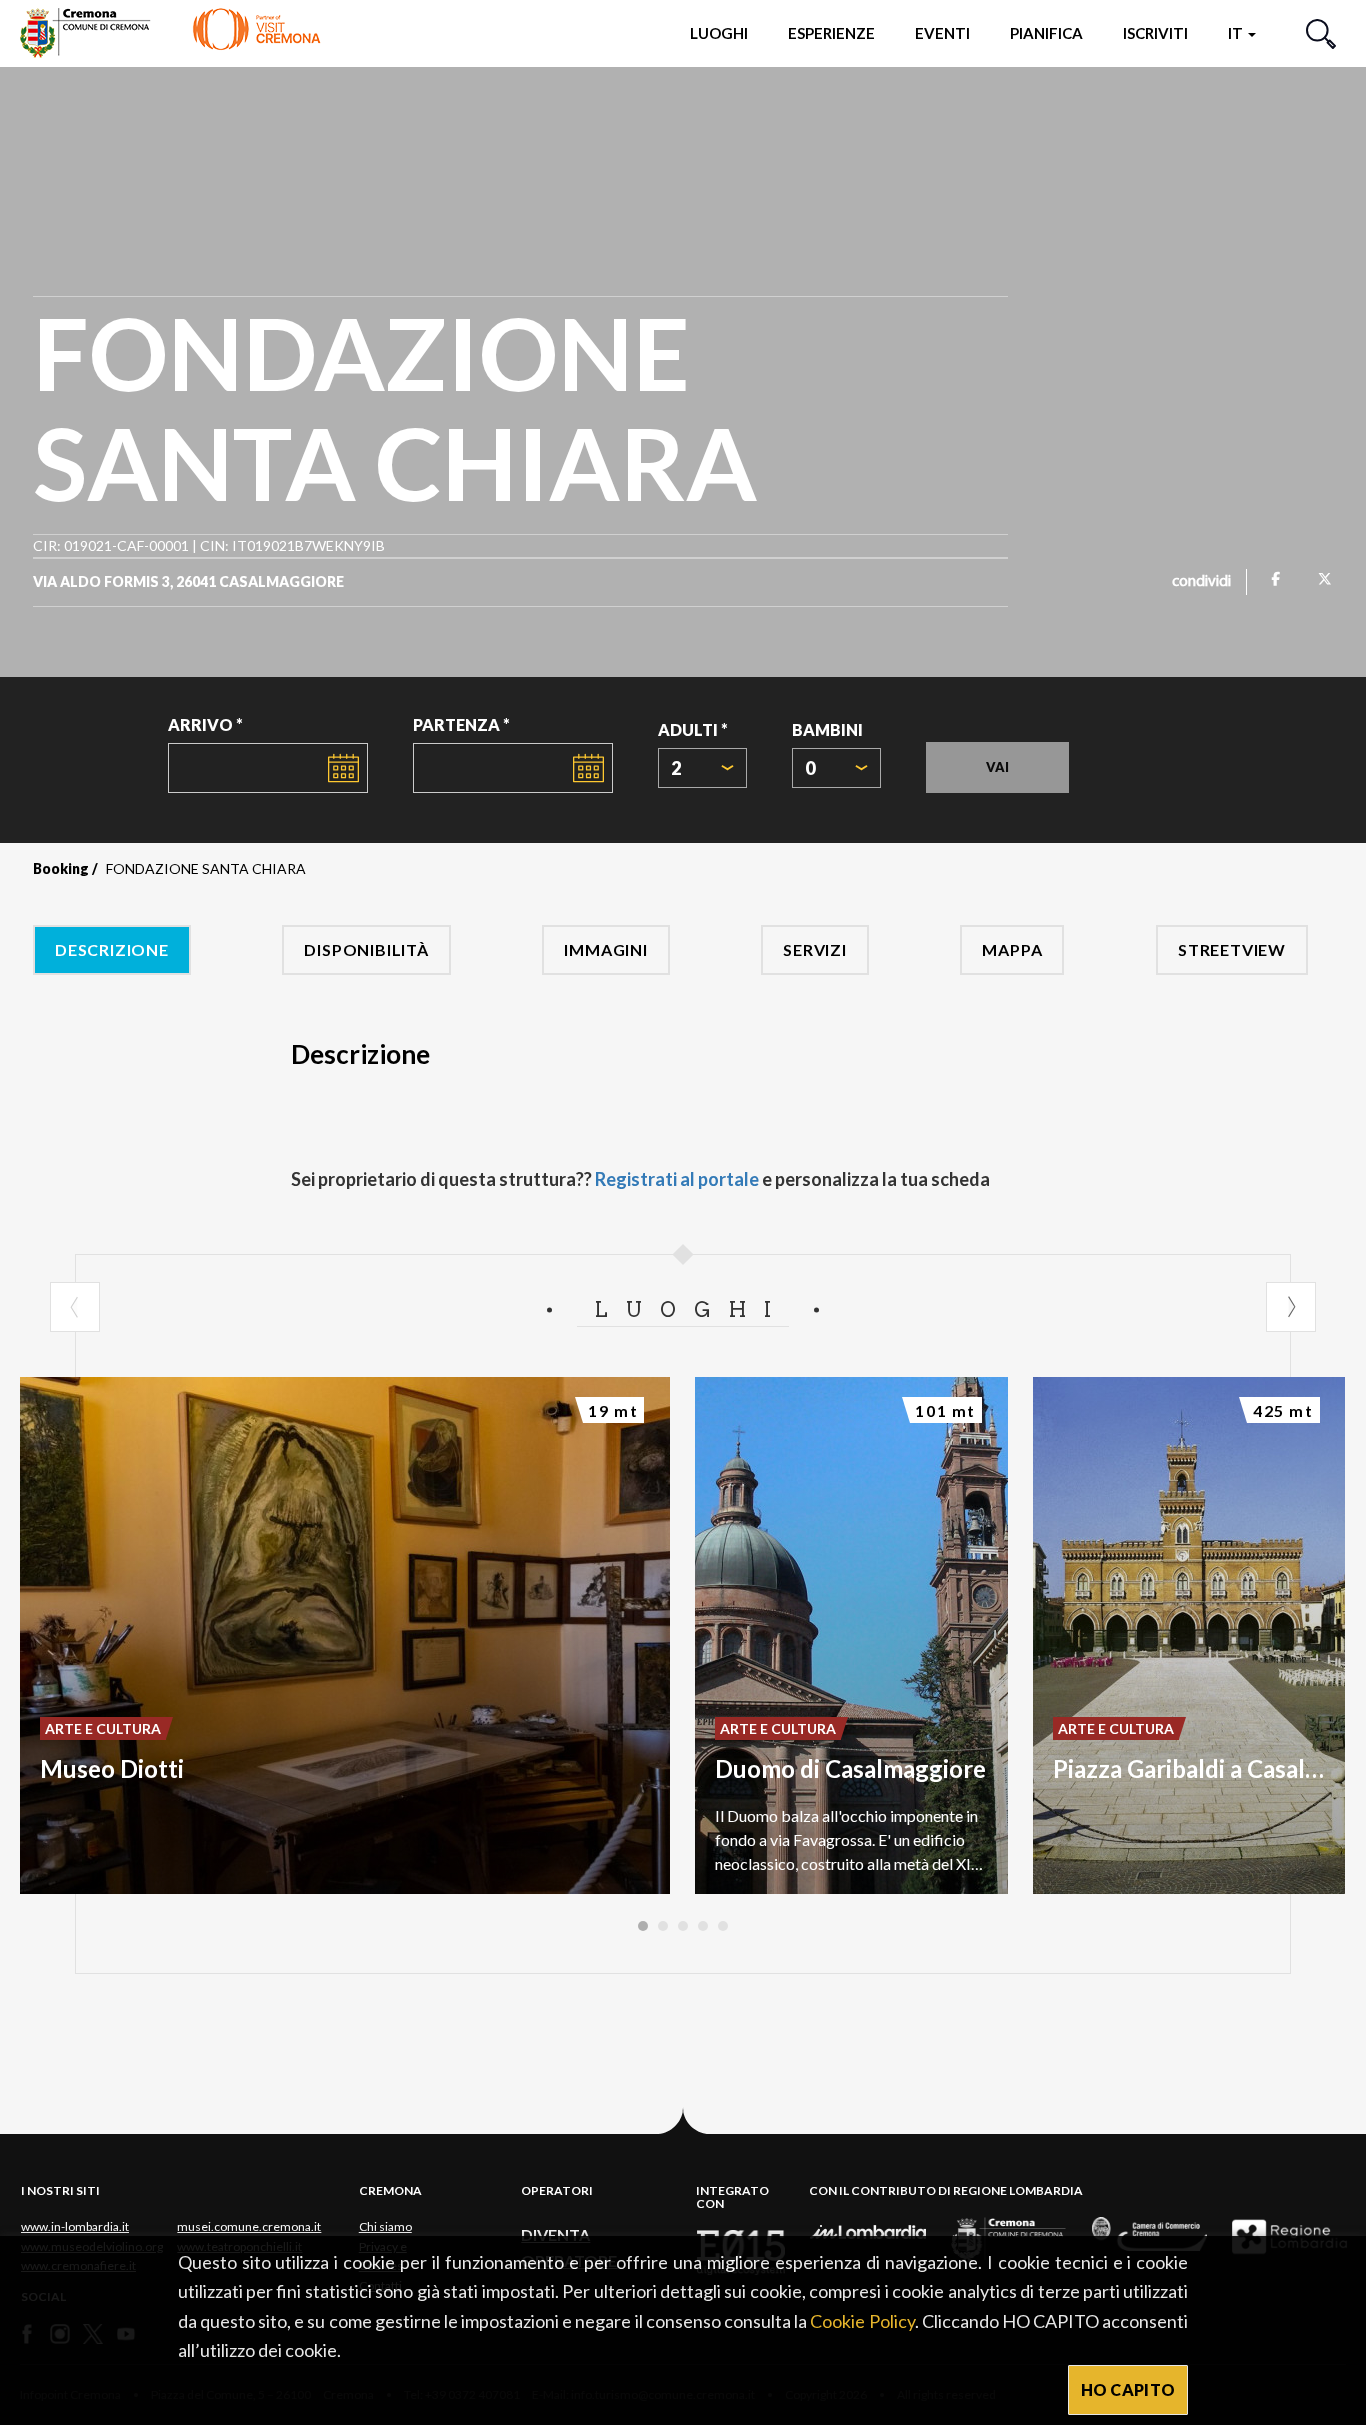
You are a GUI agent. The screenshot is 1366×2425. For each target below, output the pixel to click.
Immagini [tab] (605, 949)
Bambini (827, 729)
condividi (1201, 582)
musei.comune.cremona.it (249, 2226)
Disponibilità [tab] (366, 949)
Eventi (942, 33)
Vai (997, 767)
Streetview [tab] (1232, 949)
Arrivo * (205, 724)
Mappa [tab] (1012, 949)
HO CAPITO (1128, 2389)
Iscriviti (1155, 33)
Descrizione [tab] (112, 949)
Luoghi (719, 33)
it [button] (1237, 33)
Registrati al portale (677, 1179)
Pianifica (1046, 33)
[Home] (170, 32)
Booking (61, 868)
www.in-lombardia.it (75, 2226)
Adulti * (693, 729)
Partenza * (461, 724)
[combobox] (702, 768)
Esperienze (831, 33)
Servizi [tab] (815, 949)
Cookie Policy (862, 2321)
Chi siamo (385, 2226)
